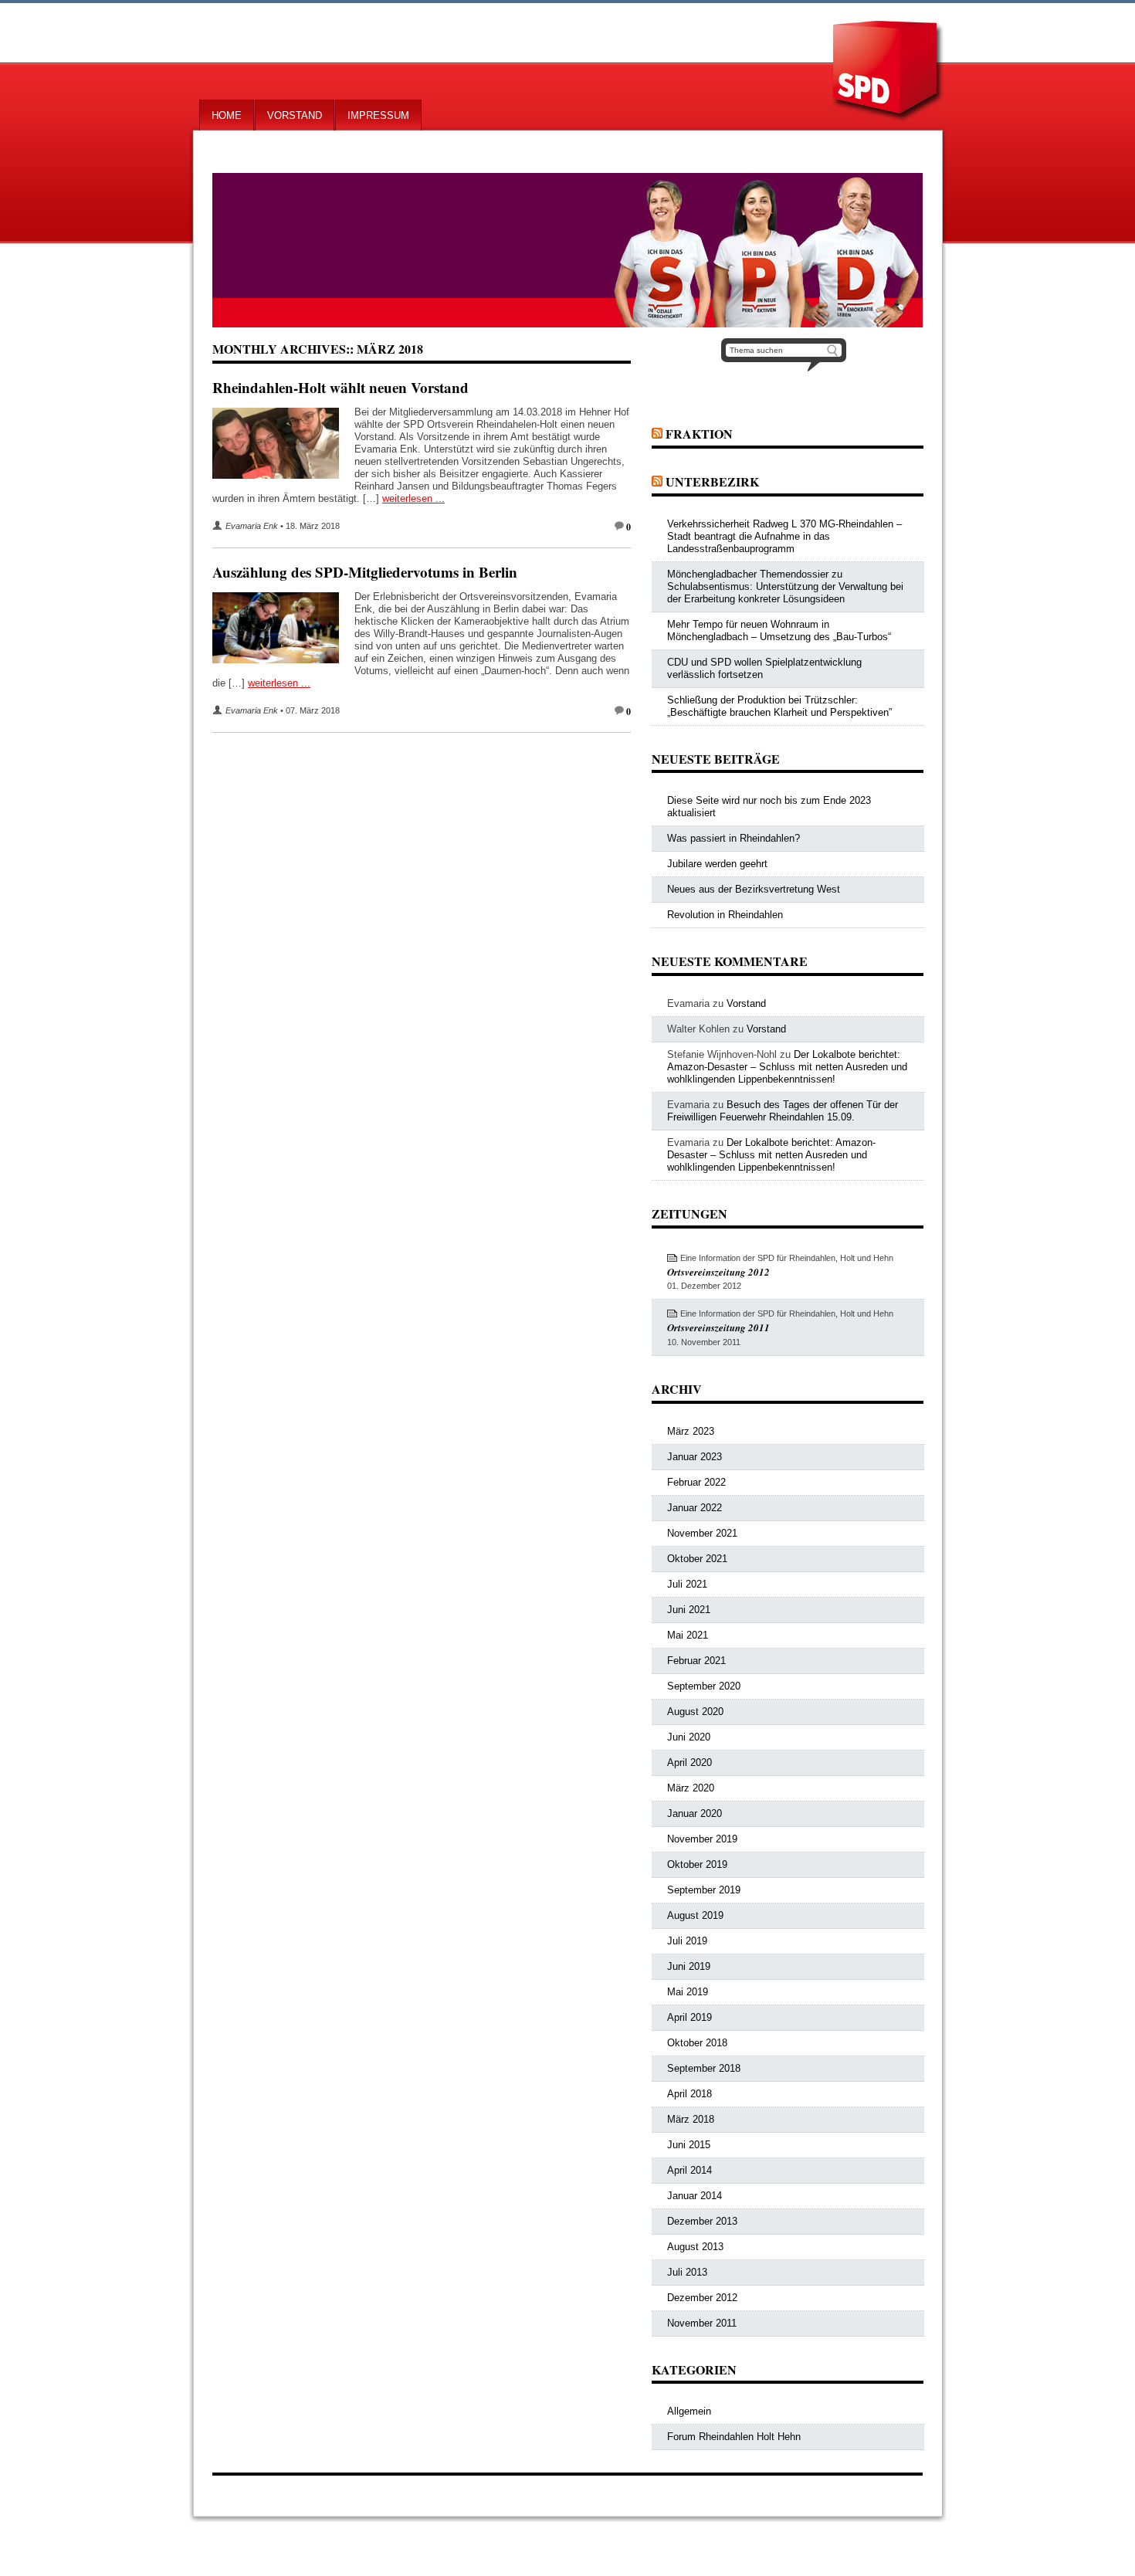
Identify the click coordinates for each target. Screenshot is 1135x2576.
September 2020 (704, 1686)
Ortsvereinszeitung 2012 (718, 1272)
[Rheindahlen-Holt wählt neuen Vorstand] (283, 446)
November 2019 (702, 1839)
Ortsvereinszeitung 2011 (718, 1327)
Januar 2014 (695, 2196)
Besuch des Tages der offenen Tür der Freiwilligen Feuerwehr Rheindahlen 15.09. (783, 1111)
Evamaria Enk (252, 526)
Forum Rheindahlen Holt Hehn (734, 2437)
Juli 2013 (687, 2272)
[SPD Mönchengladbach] (567, 250)
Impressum (378, 115)
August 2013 (695, 2247)
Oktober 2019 (697, 1864)
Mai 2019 (688, 1992)
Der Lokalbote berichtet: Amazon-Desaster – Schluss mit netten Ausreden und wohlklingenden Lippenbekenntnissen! (787, 1067)
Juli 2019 (687, 1941)
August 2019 (695, 1915)
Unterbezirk (712, 481)
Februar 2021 (696, 1661)
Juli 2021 (687, 1584)
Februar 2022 (696, 1482)
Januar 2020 (695, 1813)
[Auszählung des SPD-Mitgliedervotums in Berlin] (283, 631)
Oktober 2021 (697, 1559)
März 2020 (691, 1788)
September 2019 (704, 1890)
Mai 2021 (688, 1635)
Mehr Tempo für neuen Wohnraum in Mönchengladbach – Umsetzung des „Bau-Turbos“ (779, 630)
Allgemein (689, 2411)
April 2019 (689, 2017)
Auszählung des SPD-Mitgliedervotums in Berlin (365, 572)
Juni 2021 (689, 1610)
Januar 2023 (695, 1457)
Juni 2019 (689, 1966)
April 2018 (689, 2094)
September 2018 (704, 2068)
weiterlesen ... (413, 498)
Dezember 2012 (702, 2298)
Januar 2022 (695, 1508)
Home (227, 115)
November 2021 (702, 1533)
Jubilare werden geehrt (717, 864)
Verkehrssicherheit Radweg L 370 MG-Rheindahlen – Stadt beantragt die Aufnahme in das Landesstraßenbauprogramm (784, 536)
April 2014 (689, 2170)
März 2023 (691, 1431)
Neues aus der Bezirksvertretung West (754, 889)
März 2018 (691, 2119)
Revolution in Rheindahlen (725, 915)
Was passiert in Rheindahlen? (734, 838)
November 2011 (702, 2323)
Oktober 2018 (697, 2043)
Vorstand (295, 115)
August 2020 (695, 1712)
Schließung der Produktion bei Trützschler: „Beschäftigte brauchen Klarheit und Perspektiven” (779, 706)
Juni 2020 (689, 1737)
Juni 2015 (689, 2145)
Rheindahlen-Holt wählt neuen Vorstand (340, 387)
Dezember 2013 (702, 2221)
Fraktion (699, 434)
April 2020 (689, 1763)
